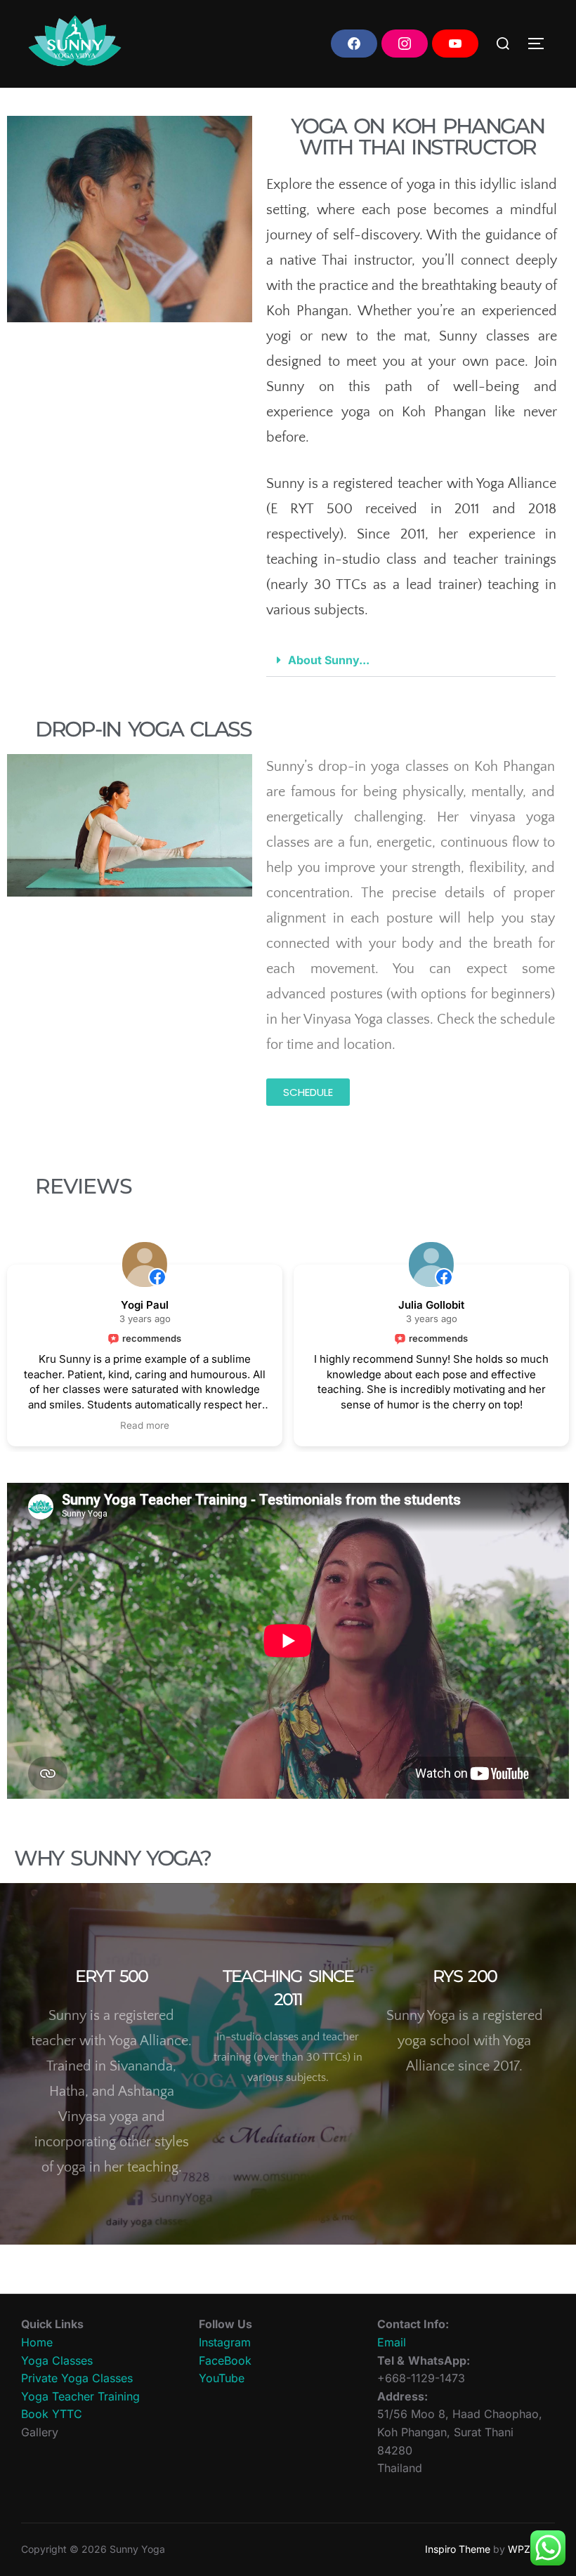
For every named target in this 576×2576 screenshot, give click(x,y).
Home (37, 2342)
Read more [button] (145, 1425)
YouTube (222, 2378)
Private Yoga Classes (77, 2378)
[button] (411, 660)
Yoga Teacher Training (80, 2396)
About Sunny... (329, 660)
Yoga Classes (57, 2360)
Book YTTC (52, 2414)
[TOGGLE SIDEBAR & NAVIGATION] (541, 44)
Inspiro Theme (458, 2549)
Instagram (225, 2342)
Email (392, 2342)
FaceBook (225, 2360)
